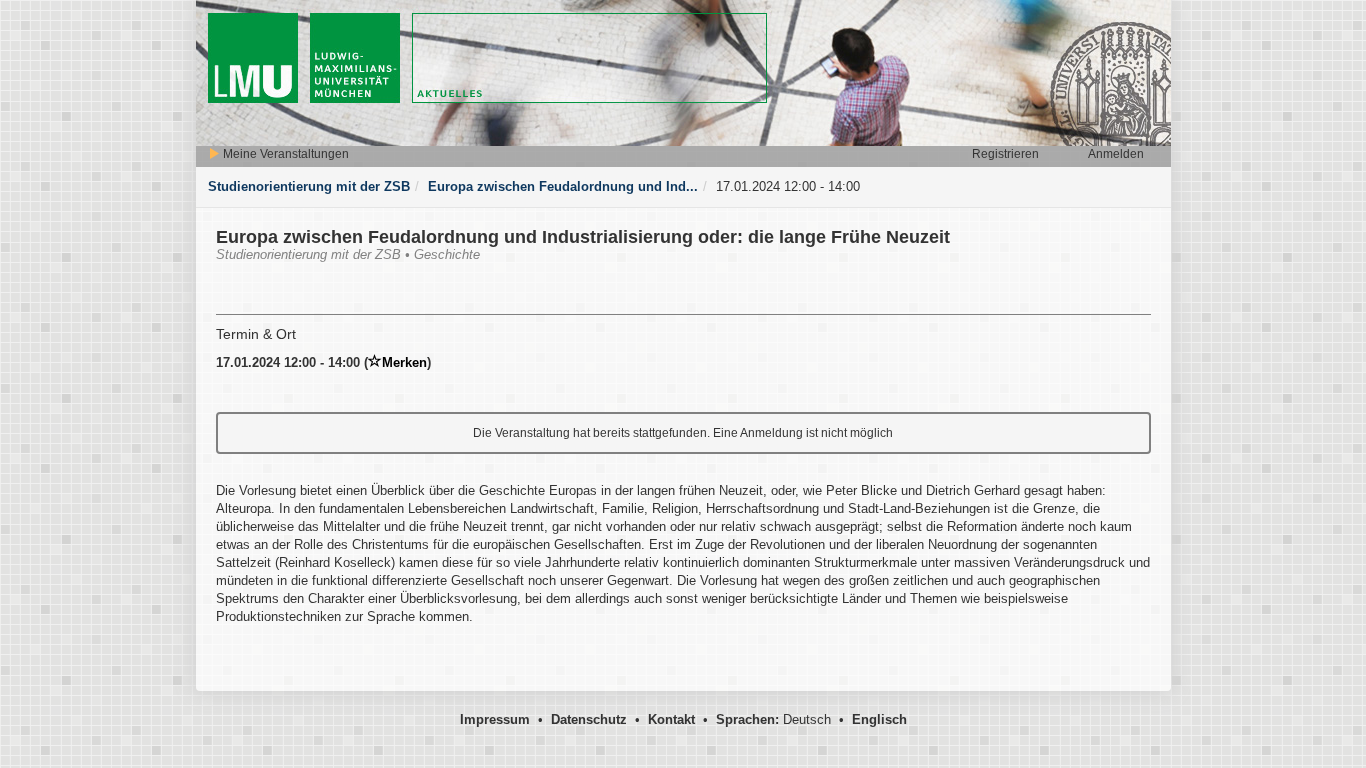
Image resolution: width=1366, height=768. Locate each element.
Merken (404, 362)
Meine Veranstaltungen (284, 154)
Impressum (495, 719)
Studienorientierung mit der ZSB (309, 186)
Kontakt (671, 719)
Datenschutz (589, 719)
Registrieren (1005, 154)
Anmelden (1116, 154)
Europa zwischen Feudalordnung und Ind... (563, 186)
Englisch (879, 719)
